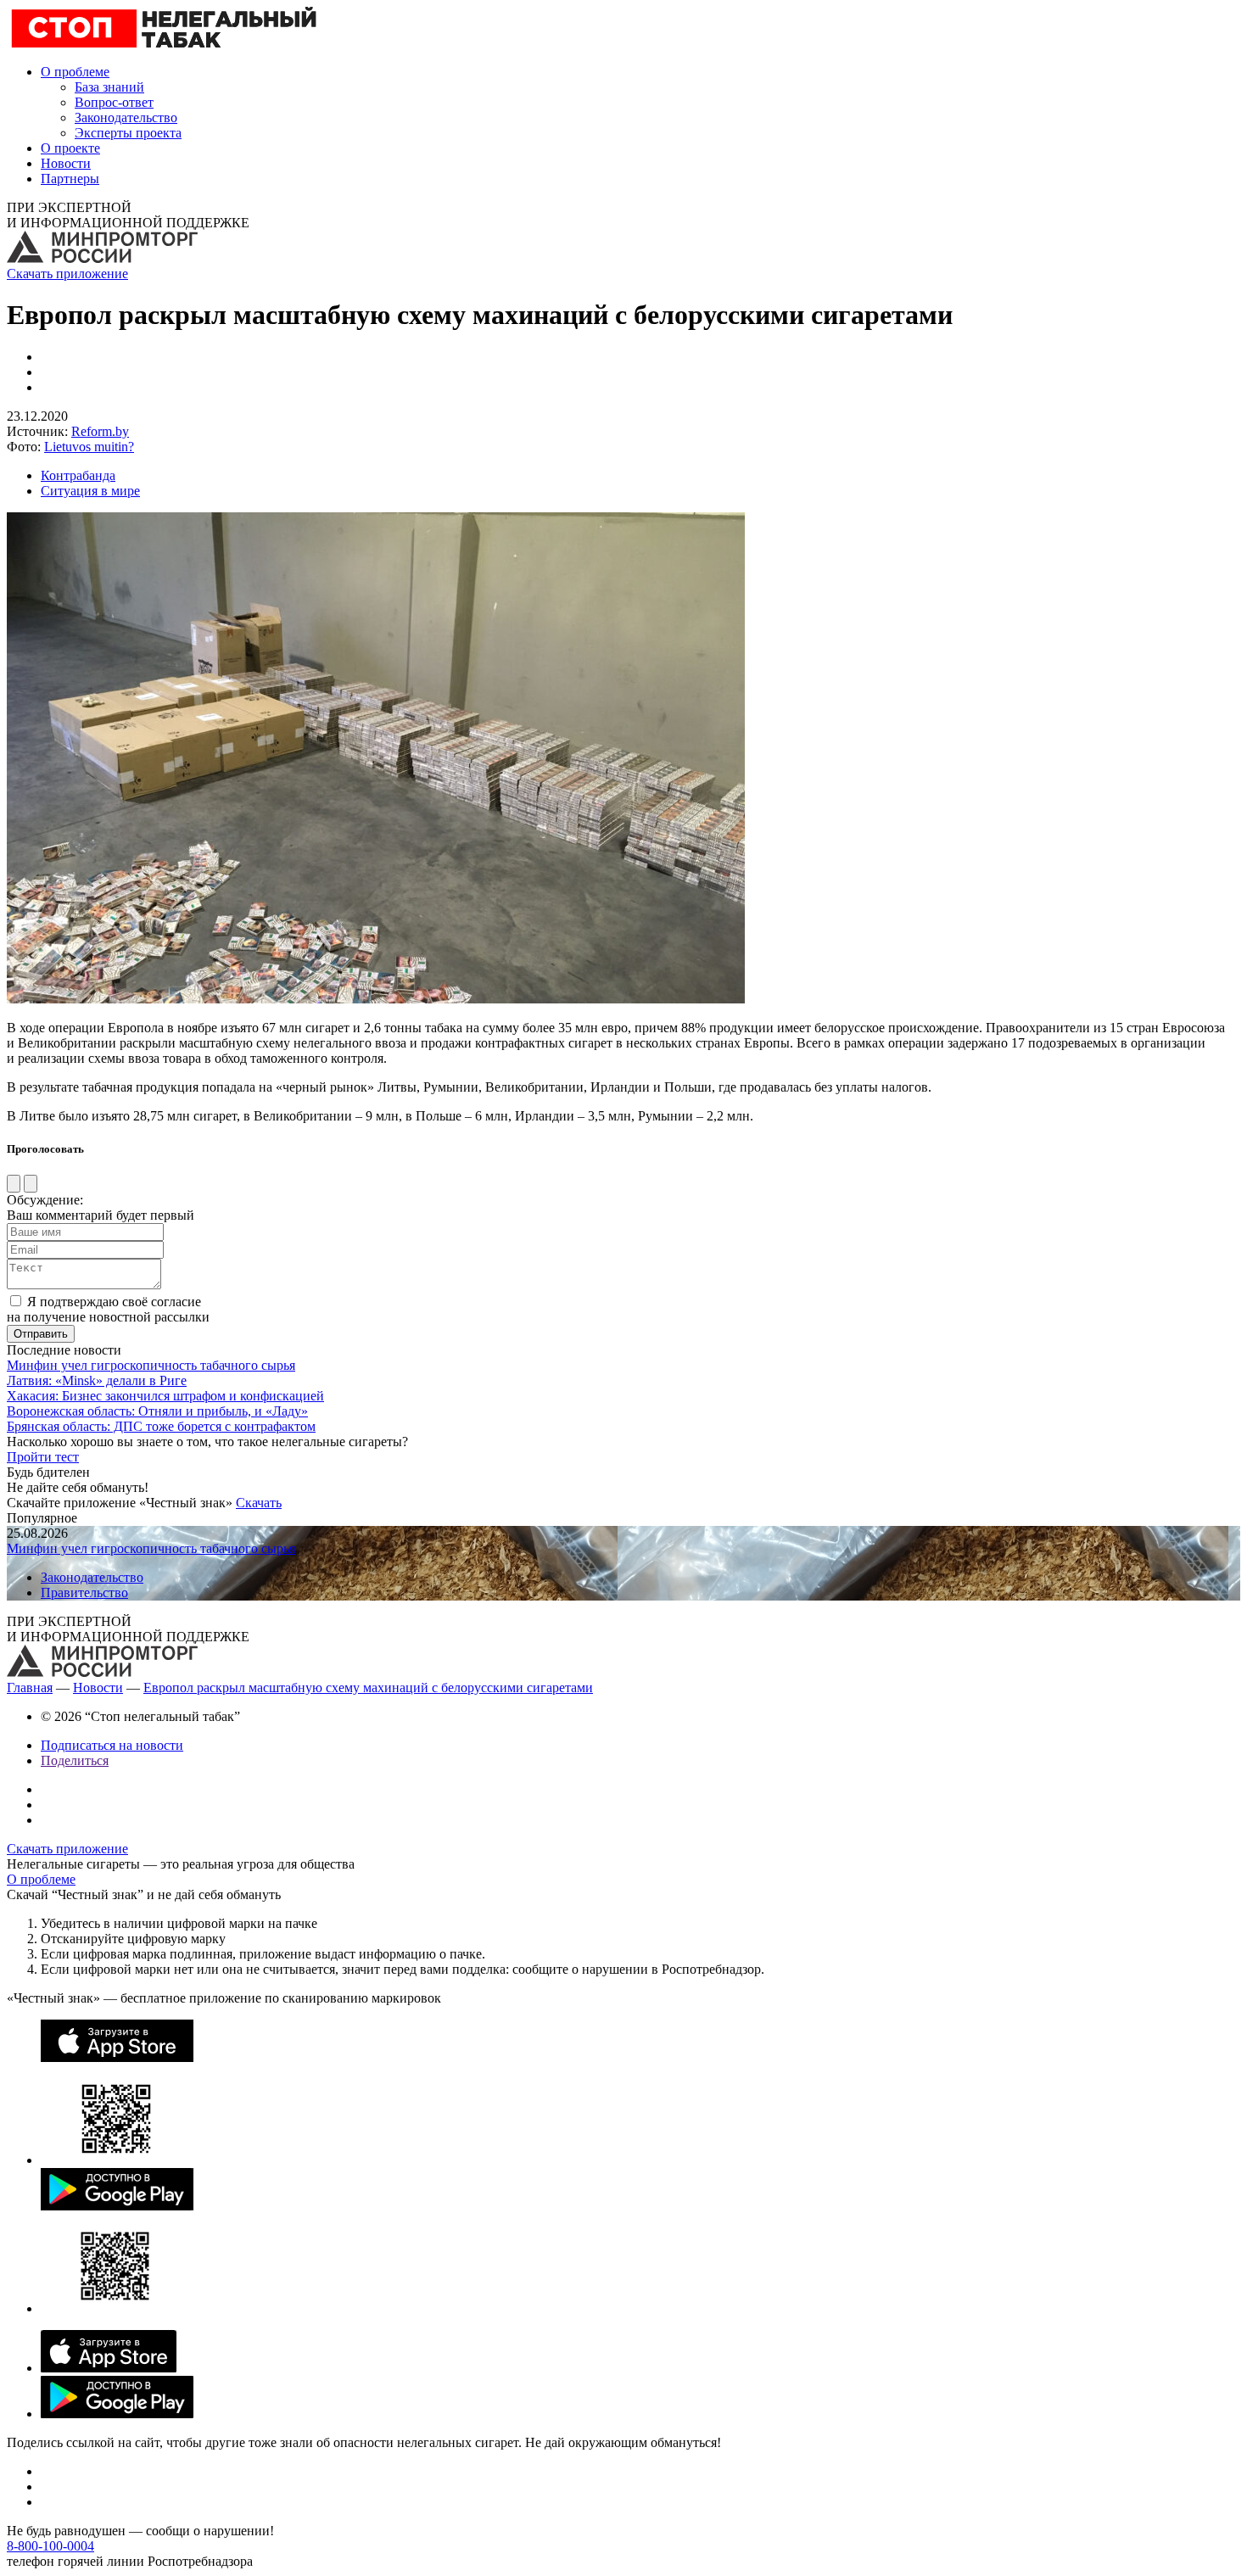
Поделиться (75, 1760)
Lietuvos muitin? (89, 447)
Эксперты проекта (128, 133)
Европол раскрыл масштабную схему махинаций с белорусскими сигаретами (368, 1688)
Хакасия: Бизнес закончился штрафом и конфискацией (165, 1396)
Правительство (84, 1593)
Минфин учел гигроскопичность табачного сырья (151, 1365)
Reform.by (100, 431)
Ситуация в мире (90, 491)
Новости (66, 163)
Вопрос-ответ (114, 102)
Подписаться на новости (112, 1745)
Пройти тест (43, 1457)
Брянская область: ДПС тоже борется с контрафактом (161, 1426)
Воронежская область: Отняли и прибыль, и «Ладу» (157, 1411)
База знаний (109, 87)
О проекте (70, 148)
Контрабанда (78, 475)
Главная (30, 1688)
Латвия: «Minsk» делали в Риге (97, 1380)
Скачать (259, 1503)
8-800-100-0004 (50, 2546)
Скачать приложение (67, 274)
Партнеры (70, 179)
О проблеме (75, 72)
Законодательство (126, 117)
